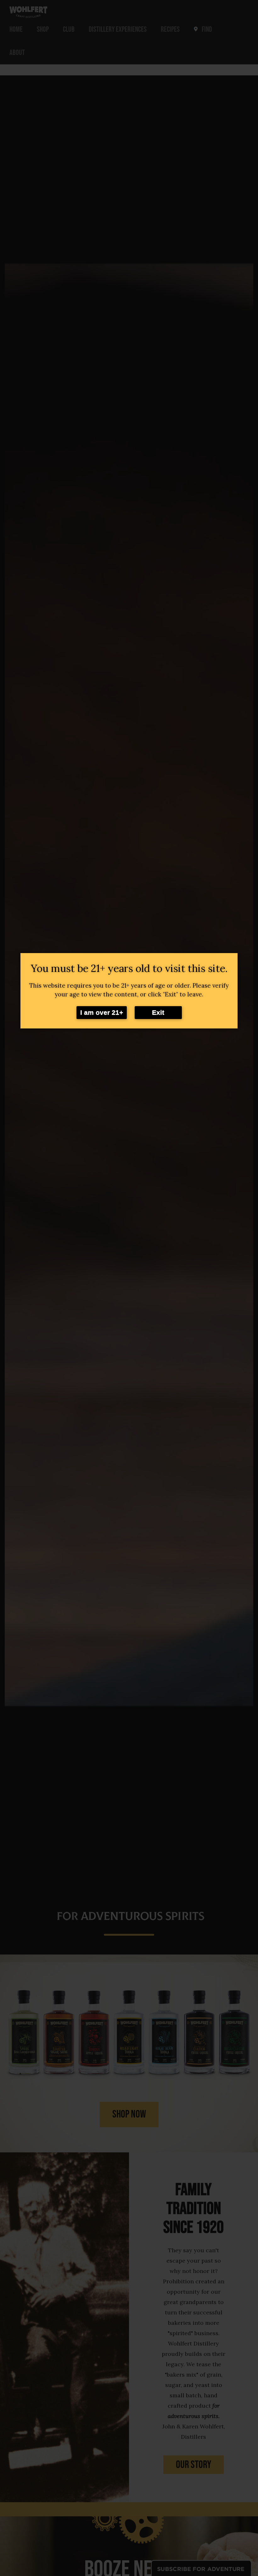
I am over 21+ (102, 1012)
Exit (158, 1012)
